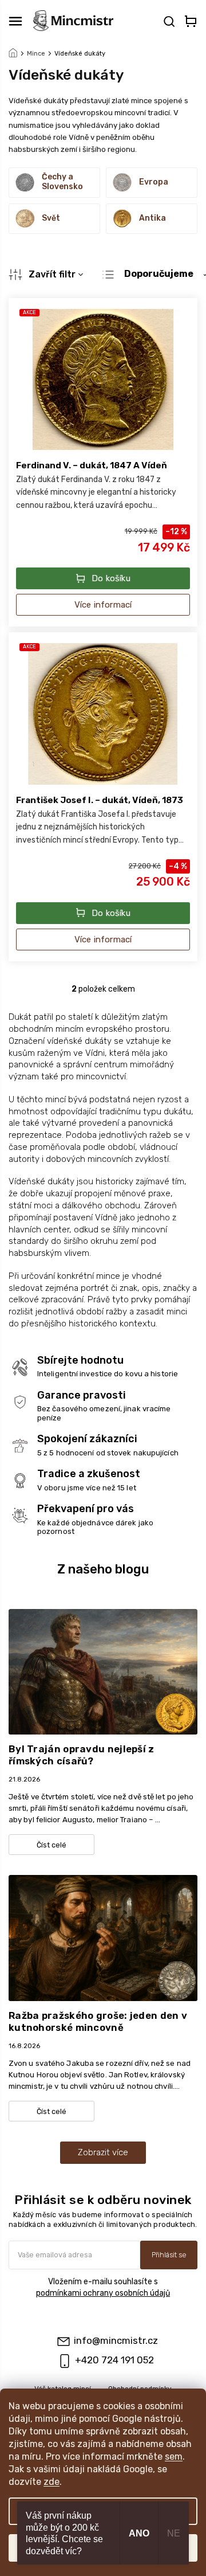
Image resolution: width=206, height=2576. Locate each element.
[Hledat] (168, 21)
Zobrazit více (103, 2152)
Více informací (103, 605)
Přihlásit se (169, 2255)
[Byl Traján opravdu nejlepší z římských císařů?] (103, 1671)
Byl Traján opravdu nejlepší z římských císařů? (82, 1755)
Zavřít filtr (52, 274)
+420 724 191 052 (114, 2360)
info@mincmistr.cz (116, 2340)
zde (51, 2482)
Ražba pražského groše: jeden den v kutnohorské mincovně (98, 2021)
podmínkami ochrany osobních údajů (103, 2293)
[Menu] (15, 21)
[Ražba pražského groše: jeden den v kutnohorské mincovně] (103, 1938)
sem (174, 2456)
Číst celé (51, 1845)
